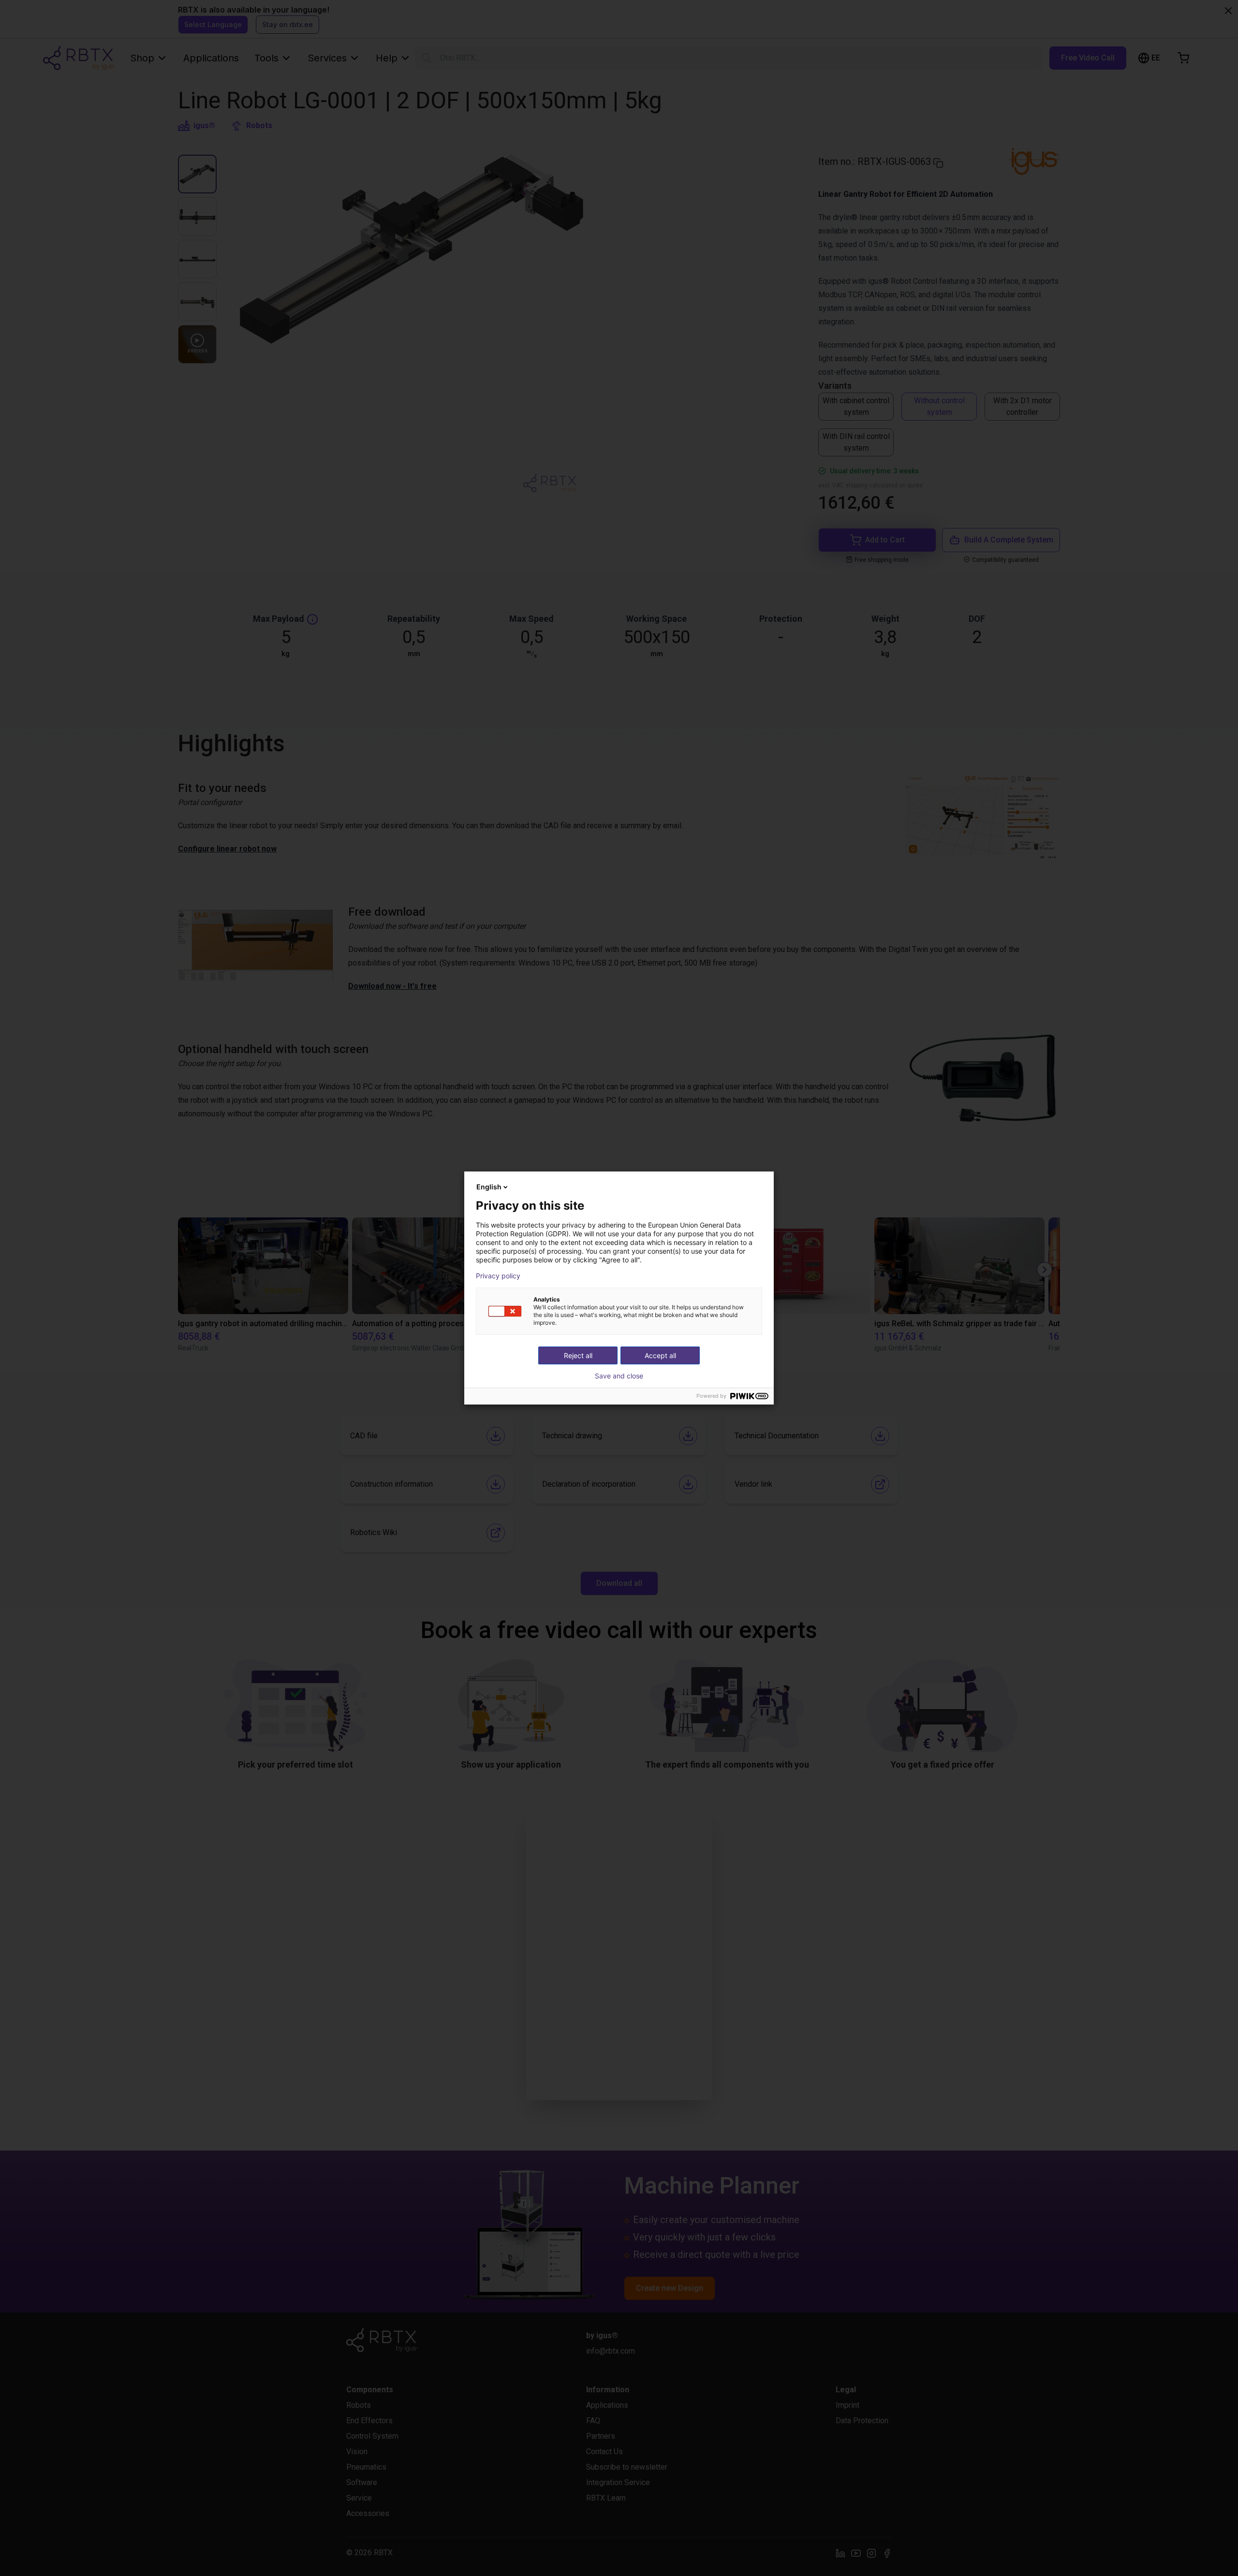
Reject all (578, 1355)
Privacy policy (498, 1276)
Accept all (660, 1355)
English (489, 1187)
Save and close (619, 1376)
